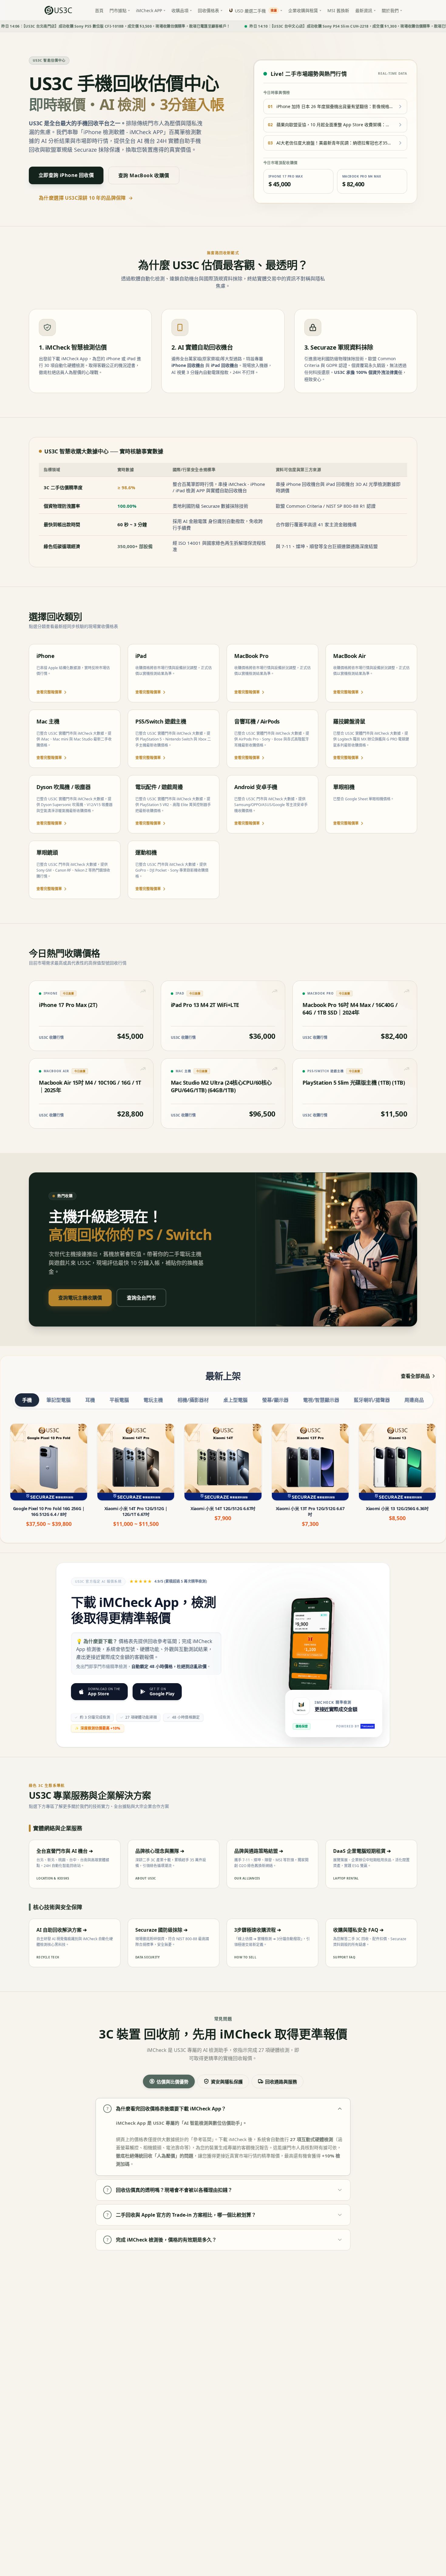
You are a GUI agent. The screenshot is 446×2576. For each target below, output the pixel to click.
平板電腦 (119, 1400)
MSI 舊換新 (338, 10)
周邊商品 (414, 1400)
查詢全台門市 (141, 1298)
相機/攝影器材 (193, 1400)
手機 (27, 1400)
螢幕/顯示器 (275, 1400)
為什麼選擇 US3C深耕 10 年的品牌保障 (86, 198)
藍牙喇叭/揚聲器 (372, 1400)
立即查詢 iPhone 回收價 (66, 175)
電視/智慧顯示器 (321, 1400)
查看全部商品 (415, 1376)
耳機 (90, 1400)
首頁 (99, 10)
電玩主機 (153, 1400)
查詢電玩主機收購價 (80, 1298)
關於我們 (390, 10)
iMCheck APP (149, 10)
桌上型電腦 (235, 1400)
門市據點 (118, 10)
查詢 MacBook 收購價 (144, 175)
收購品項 (180, 10)
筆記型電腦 (59, 1400)
